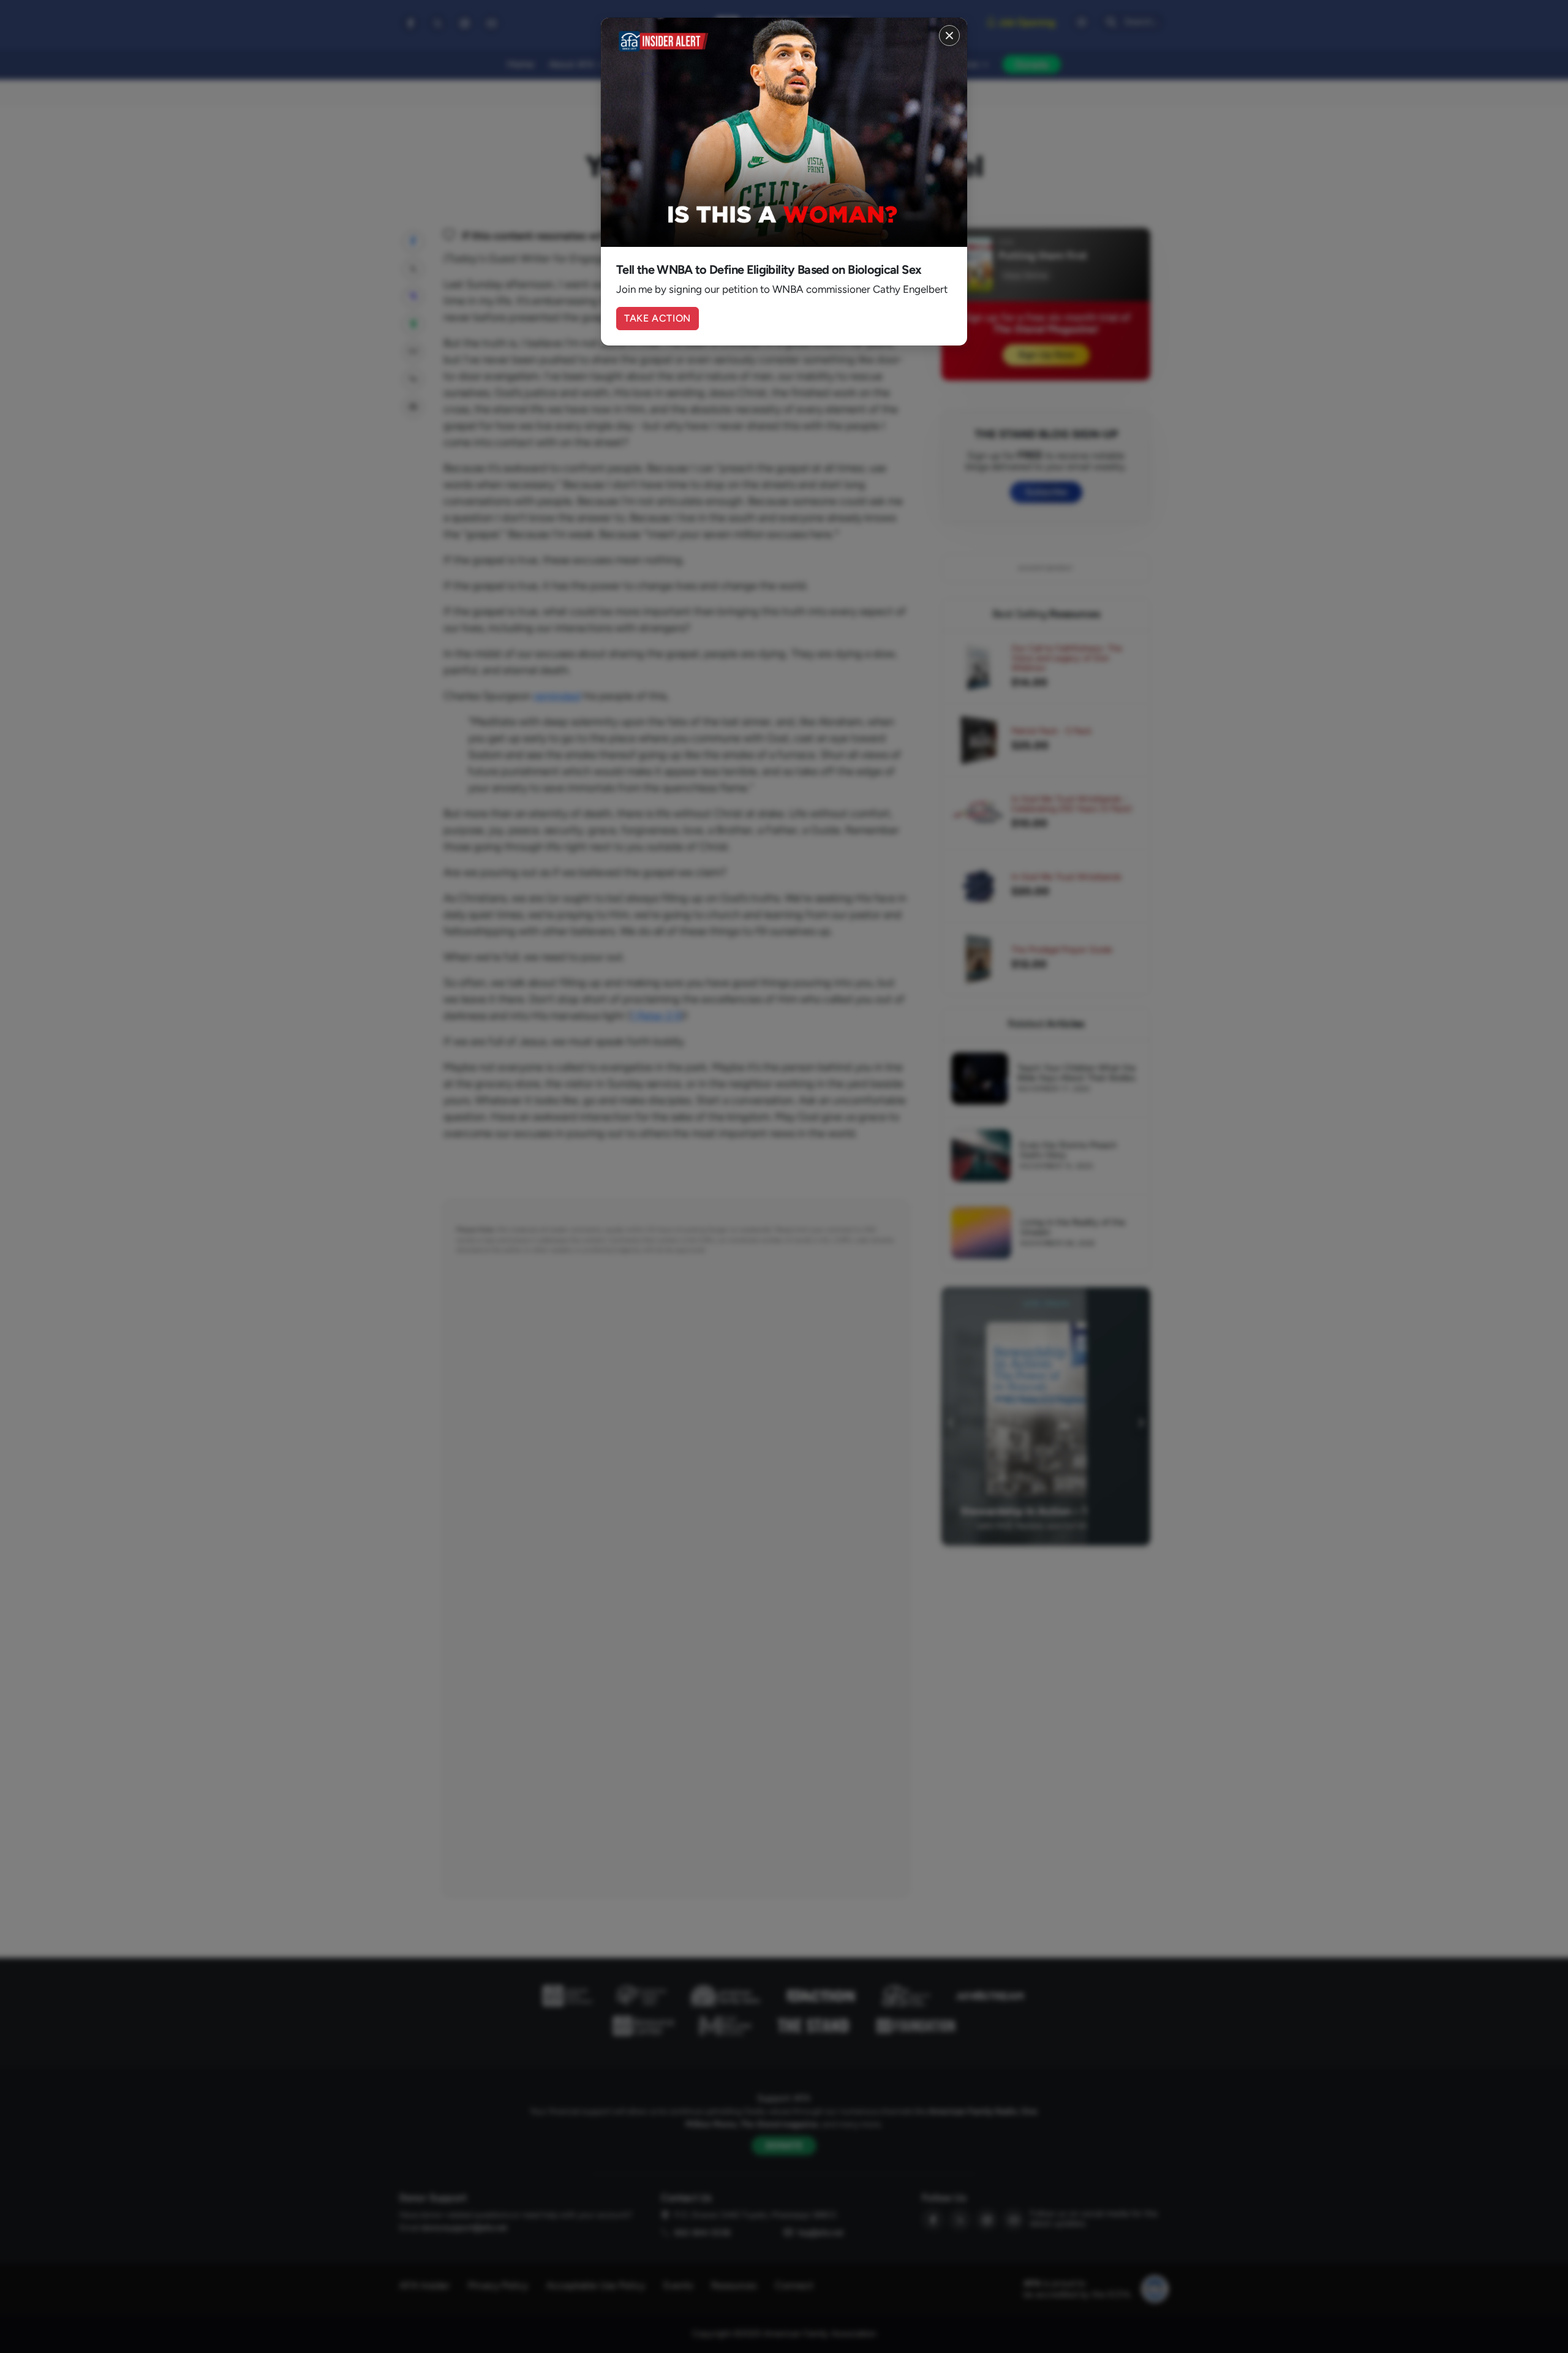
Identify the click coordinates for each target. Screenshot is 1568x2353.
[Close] (949, 36)
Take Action (658, 318)
